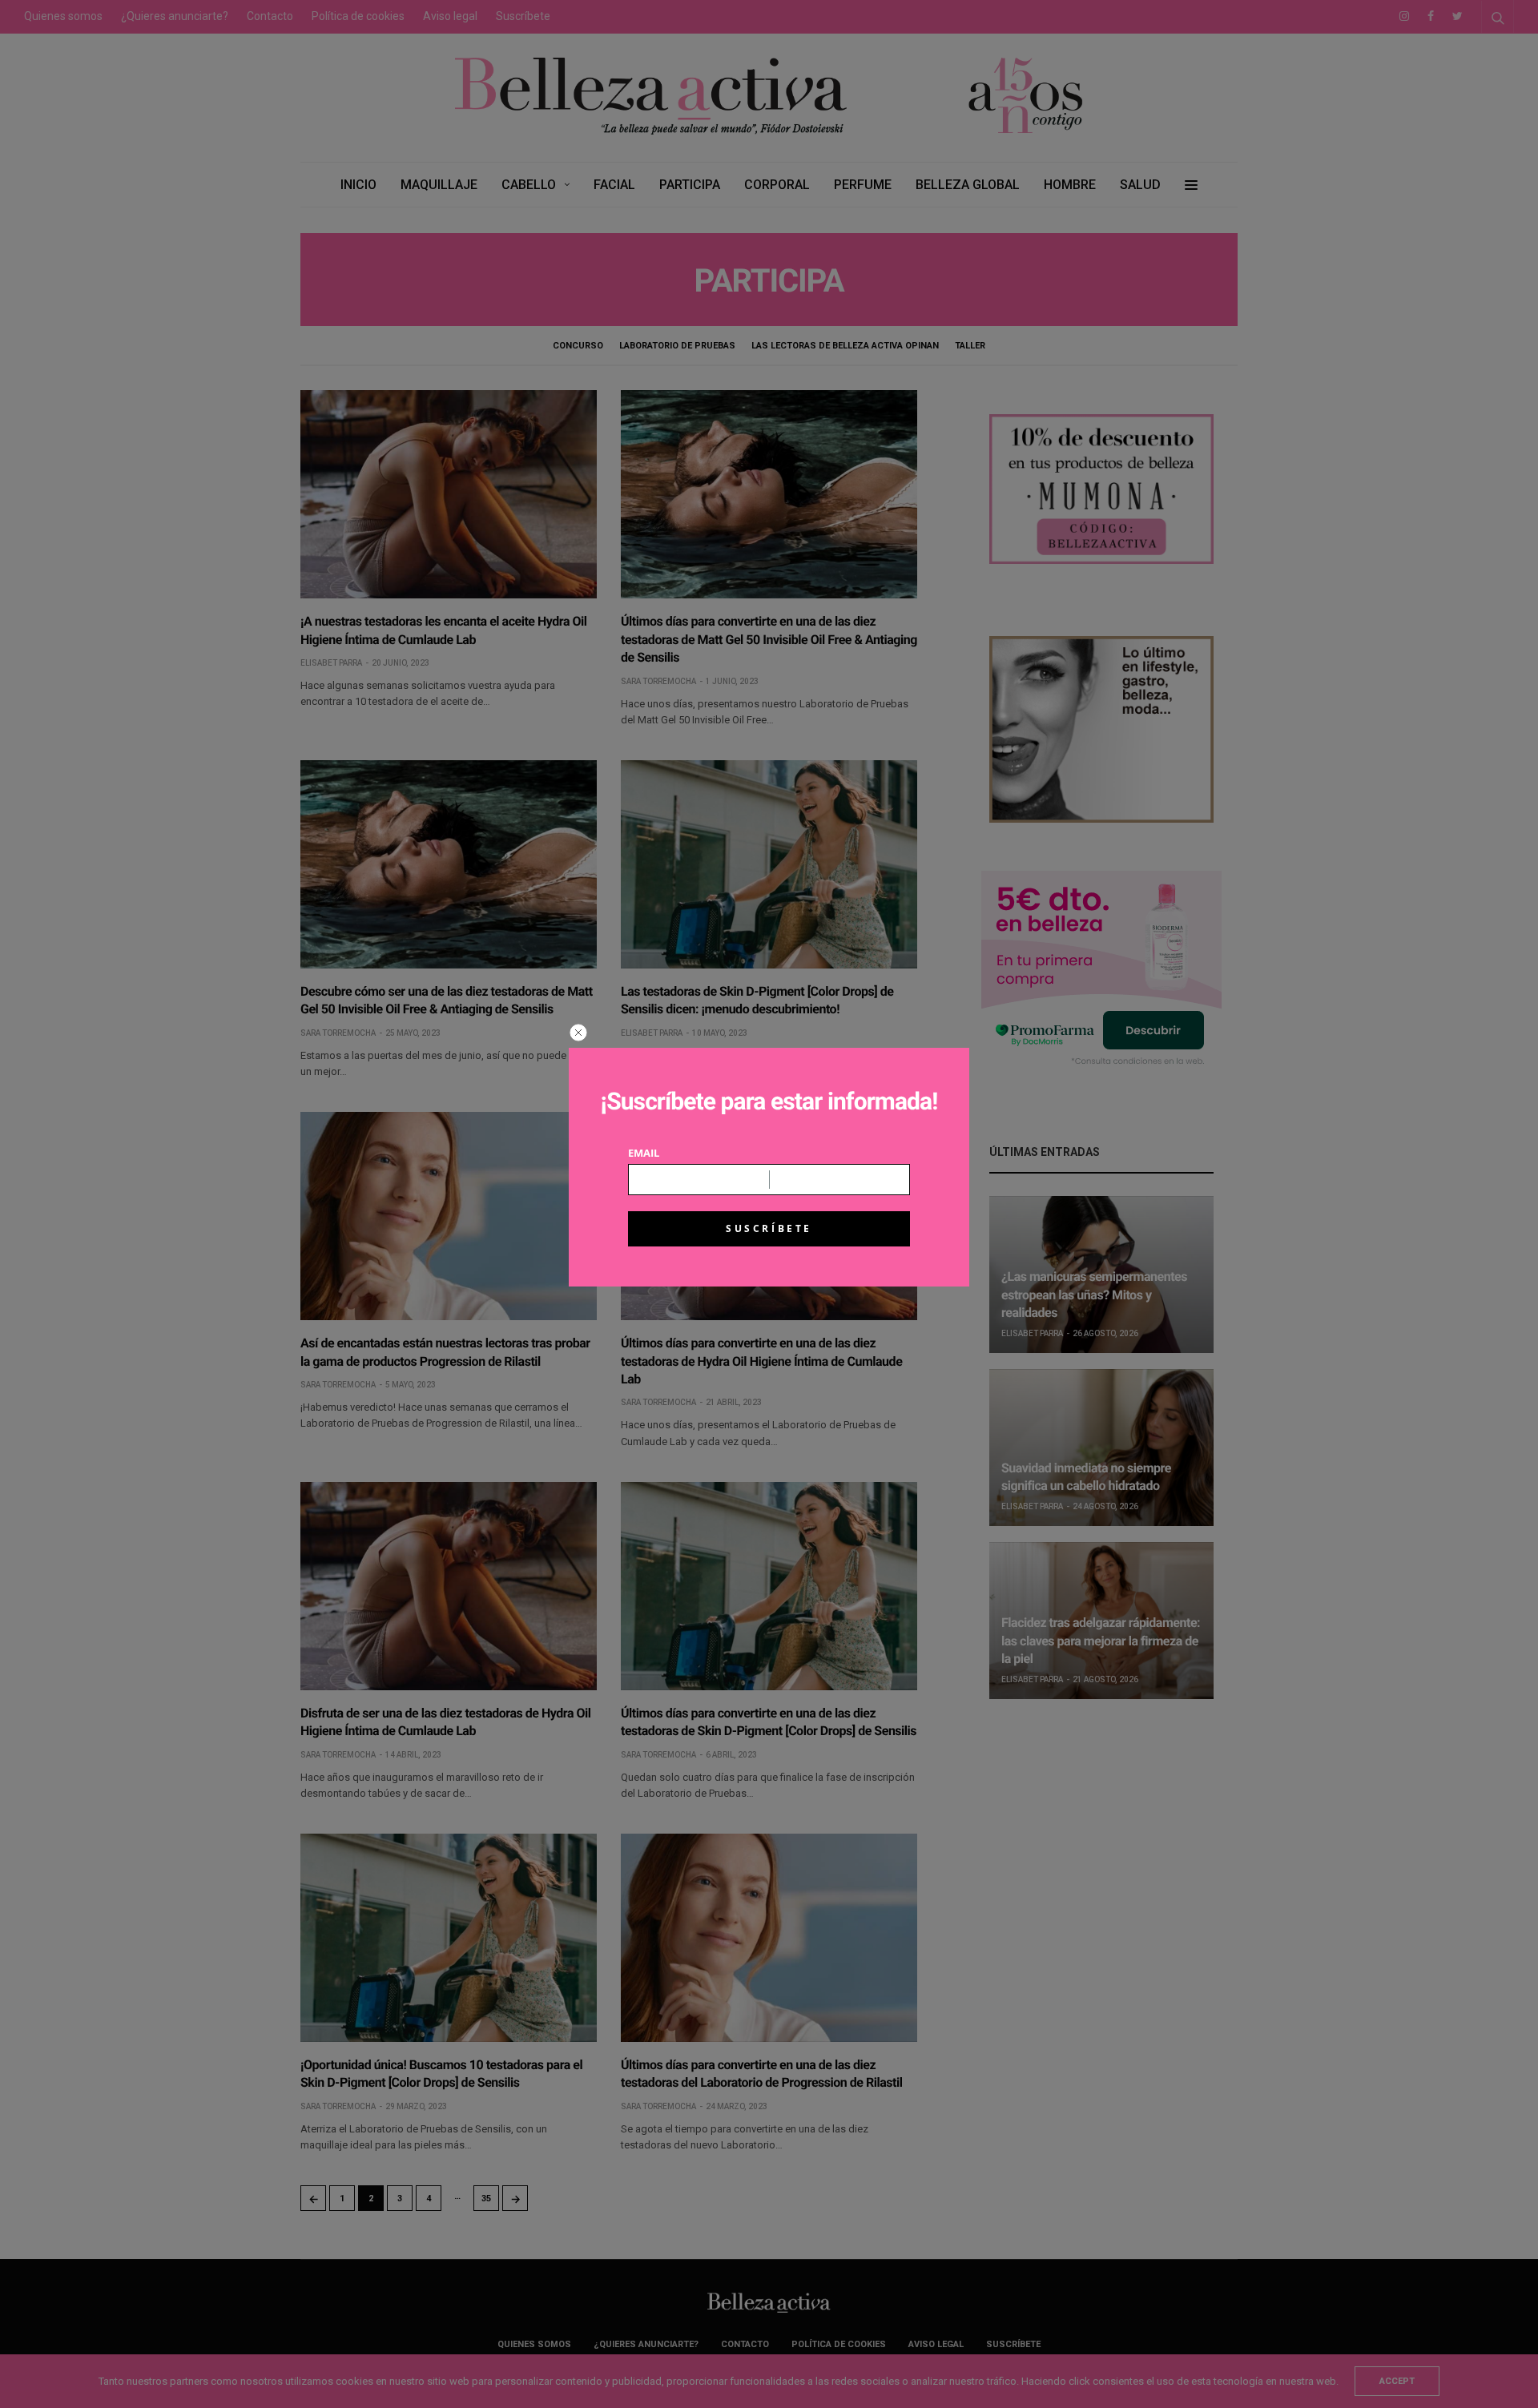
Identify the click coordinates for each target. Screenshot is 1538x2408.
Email (644, 1153)
